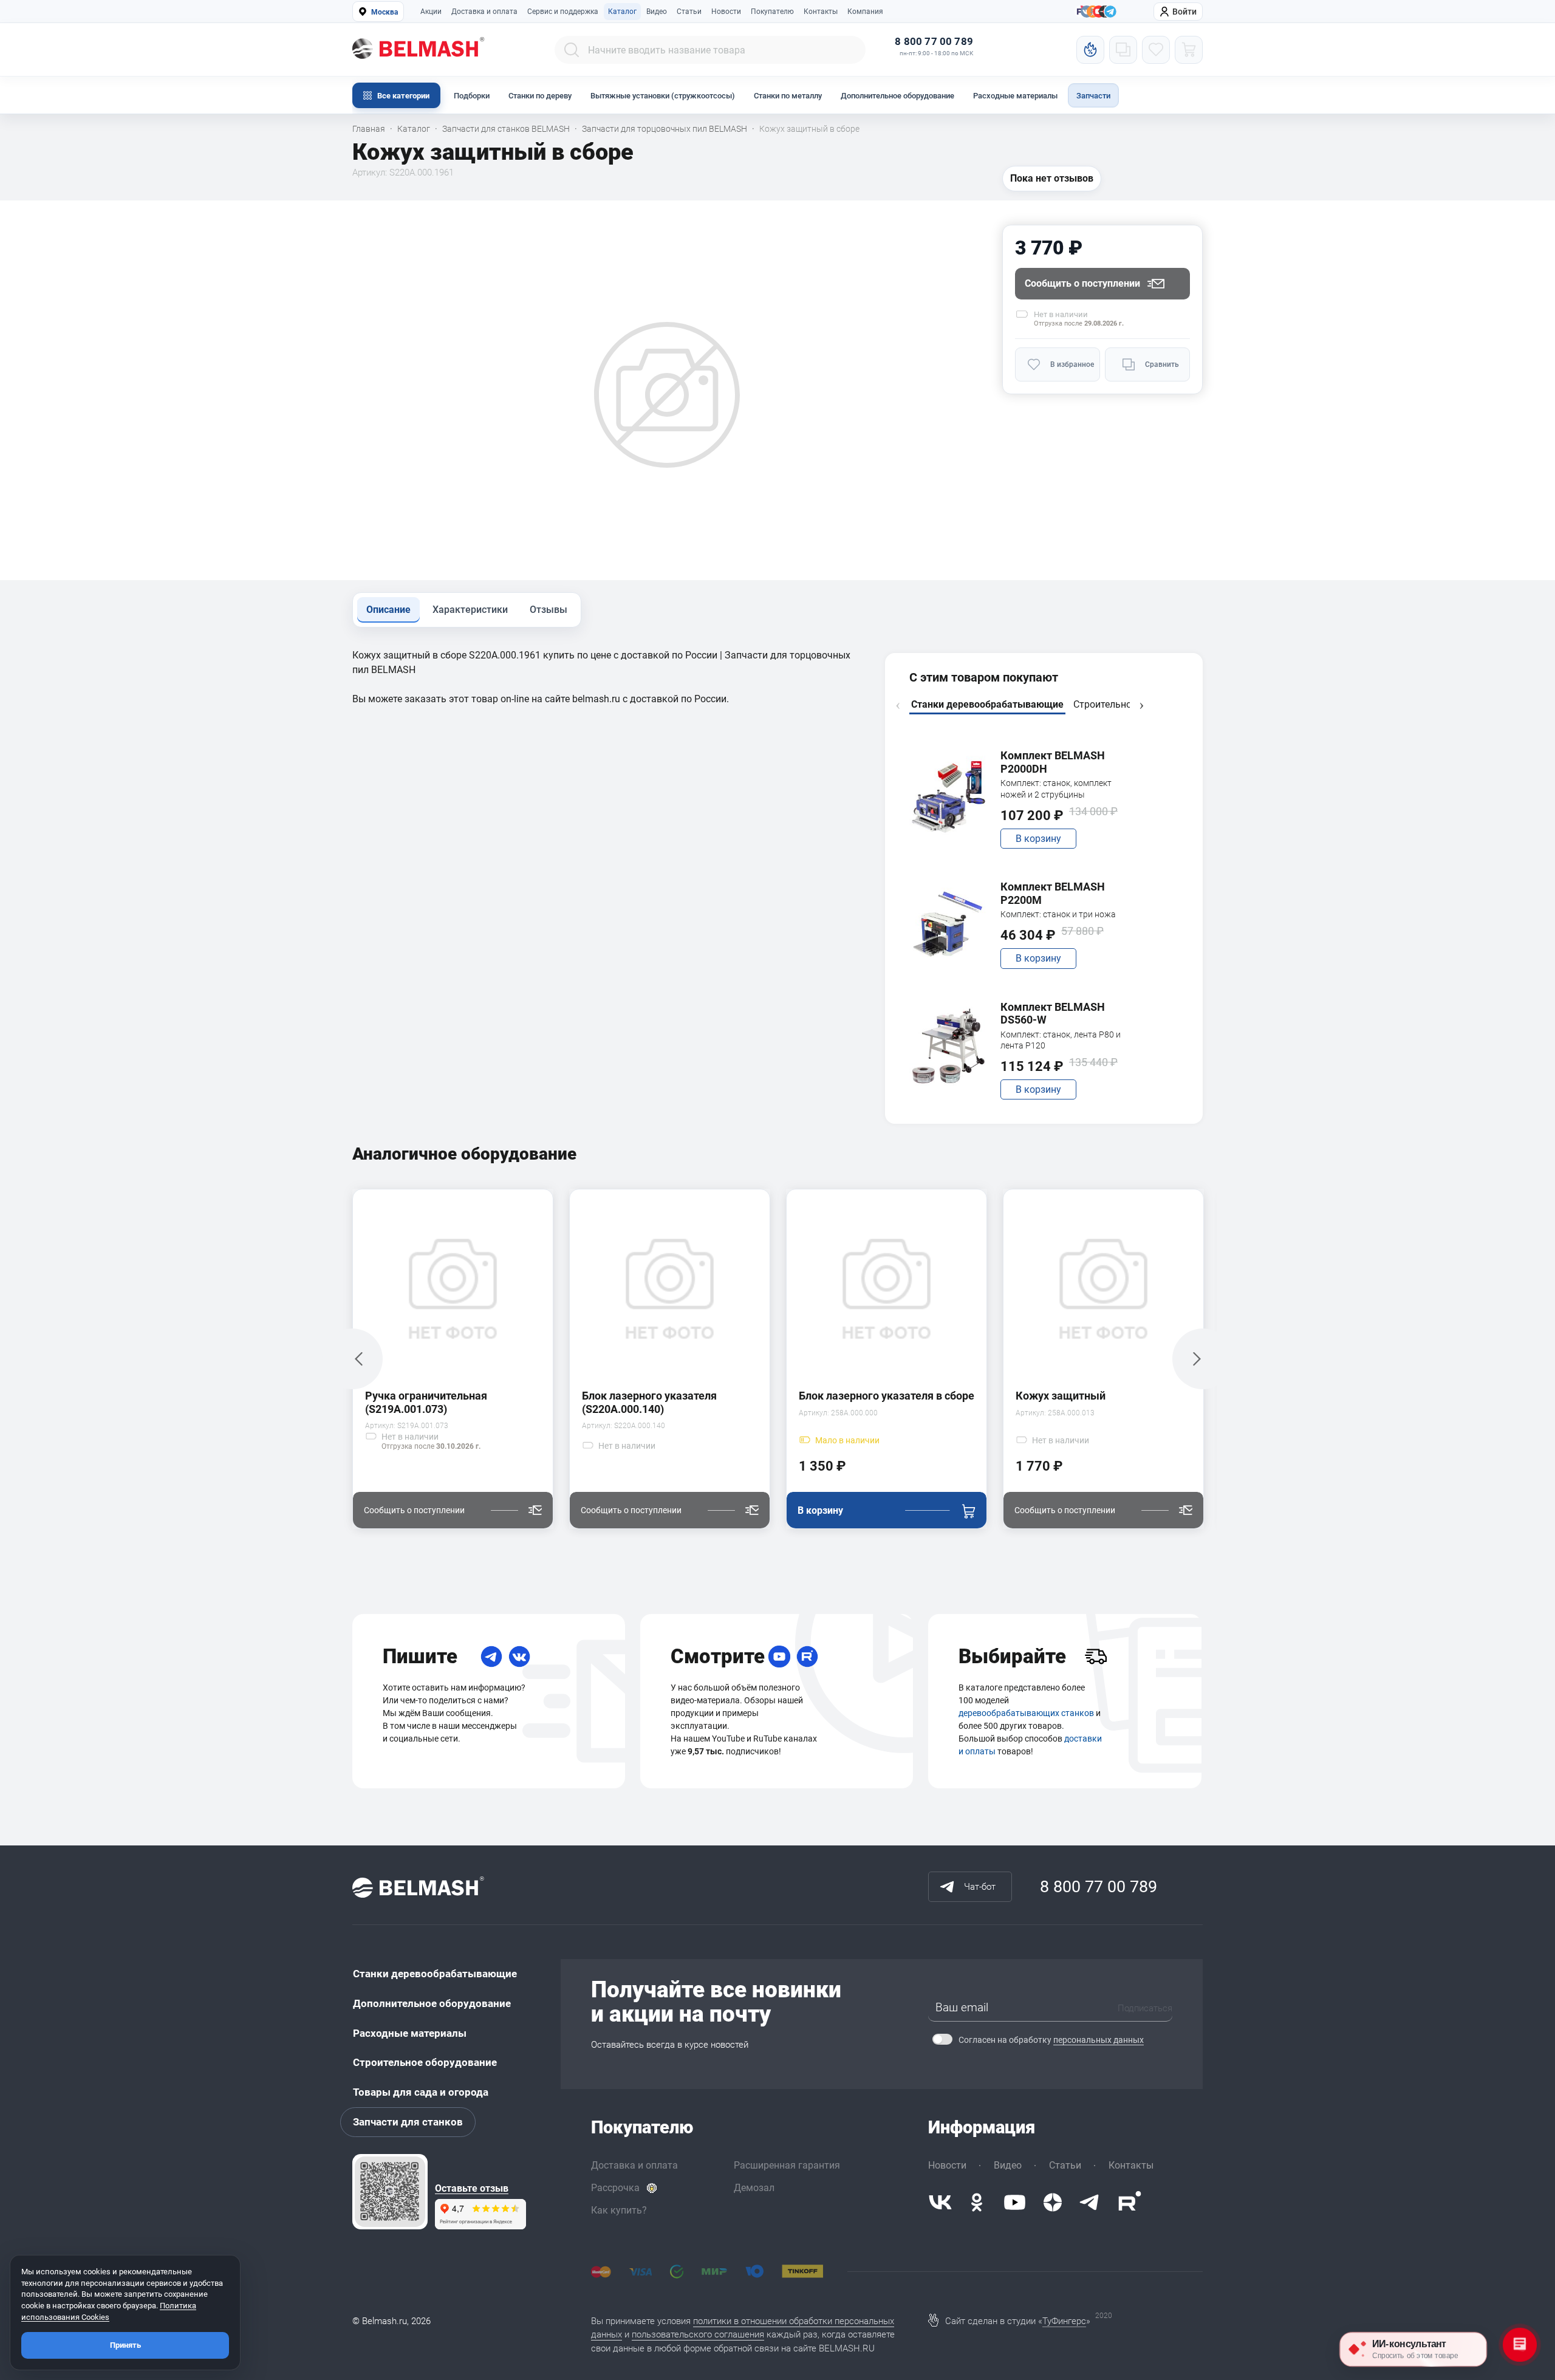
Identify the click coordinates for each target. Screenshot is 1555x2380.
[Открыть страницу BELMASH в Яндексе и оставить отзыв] (390, 2192)
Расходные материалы (1015, 96)
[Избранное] (1156, 50)
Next (1141, 706)
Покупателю (772, 12)
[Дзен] (1053, 2202)
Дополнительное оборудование (897, 96)
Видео (657, 12)
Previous (898, 706)
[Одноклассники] (977, 2202)
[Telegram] (491, 1657)
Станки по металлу (788, 96)
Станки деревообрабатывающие (435, 1974)
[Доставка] (1096, 1657)
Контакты (821, 12)
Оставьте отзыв (472, 2189)
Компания (865, 12)
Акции (431, 12)
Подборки (472, 96)
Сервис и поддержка (563, 12)
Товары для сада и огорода (421, 2092)
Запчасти (1093, 96)
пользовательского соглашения (698, 2334)
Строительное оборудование (425, 2062)
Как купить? (619, 2210)
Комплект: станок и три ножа (1058, 914)
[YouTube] (779, 1657)
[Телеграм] (1110, 12)
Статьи (689, 12)
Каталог (622, 12)
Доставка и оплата (484, 12)
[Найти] (572, 50)
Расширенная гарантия (787, 2165)
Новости (726, 12)
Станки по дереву (540, 96)
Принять (125, 2345)
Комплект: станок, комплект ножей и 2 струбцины (1056, 788)
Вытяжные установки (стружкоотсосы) (663, 96)
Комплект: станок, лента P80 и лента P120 (1061, 1040)
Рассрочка (615, 2188)
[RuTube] (807, 1657)
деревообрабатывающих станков (1026, 1713)
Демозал (754, 2188)
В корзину (1038, 839)
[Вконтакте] (940, 2202)
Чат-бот (980, 1887)
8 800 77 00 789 (934, 42)
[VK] (519, 1657)
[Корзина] (1189, 50)
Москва (384, 12)
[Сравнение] (1123, 50)
